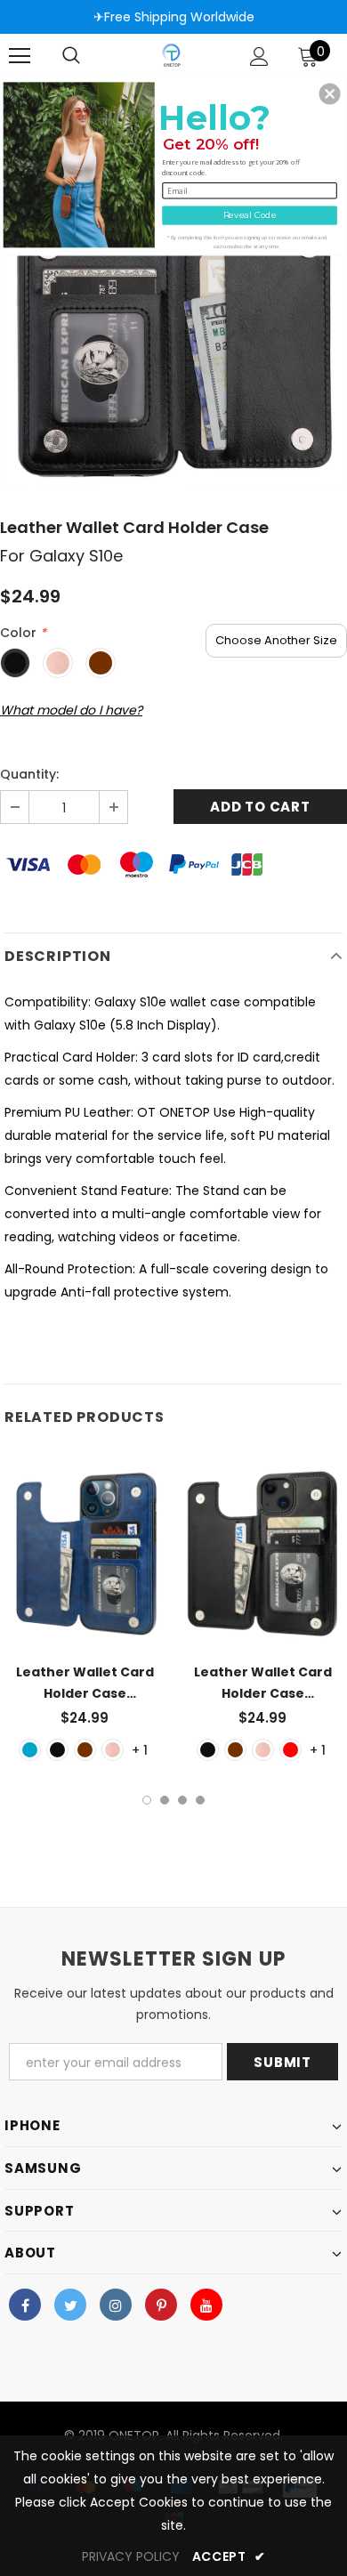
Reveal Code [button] (250, 215)
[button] (330, 93)
